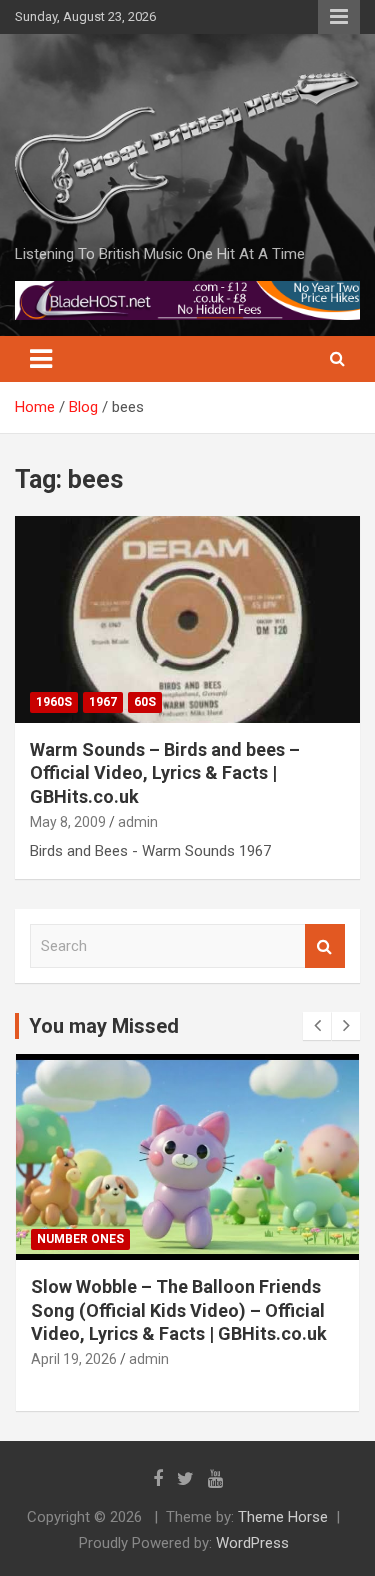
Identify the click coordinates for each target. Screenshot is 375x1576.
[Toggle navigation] (41, 359)
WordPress (252, 1543)
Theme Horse (283, 1517)
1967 (103, 702)
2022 (51, 1239)
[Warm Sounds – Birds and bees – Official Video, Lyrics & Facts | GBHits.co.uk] (187, 619)
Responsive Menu (339, 17)
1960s (54, 702)
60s (145, 702)
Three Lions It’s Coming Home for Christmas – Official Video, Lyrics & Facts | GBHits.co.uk (177, 1310)
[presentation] (317, 1026)
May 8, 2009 (68, 822)
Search (325, 946)
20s (93, 1239)
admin (138, 822)
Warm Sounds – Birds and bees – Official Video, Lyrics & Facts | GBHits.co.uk (165, 773)
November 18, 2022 (92, 1359)
